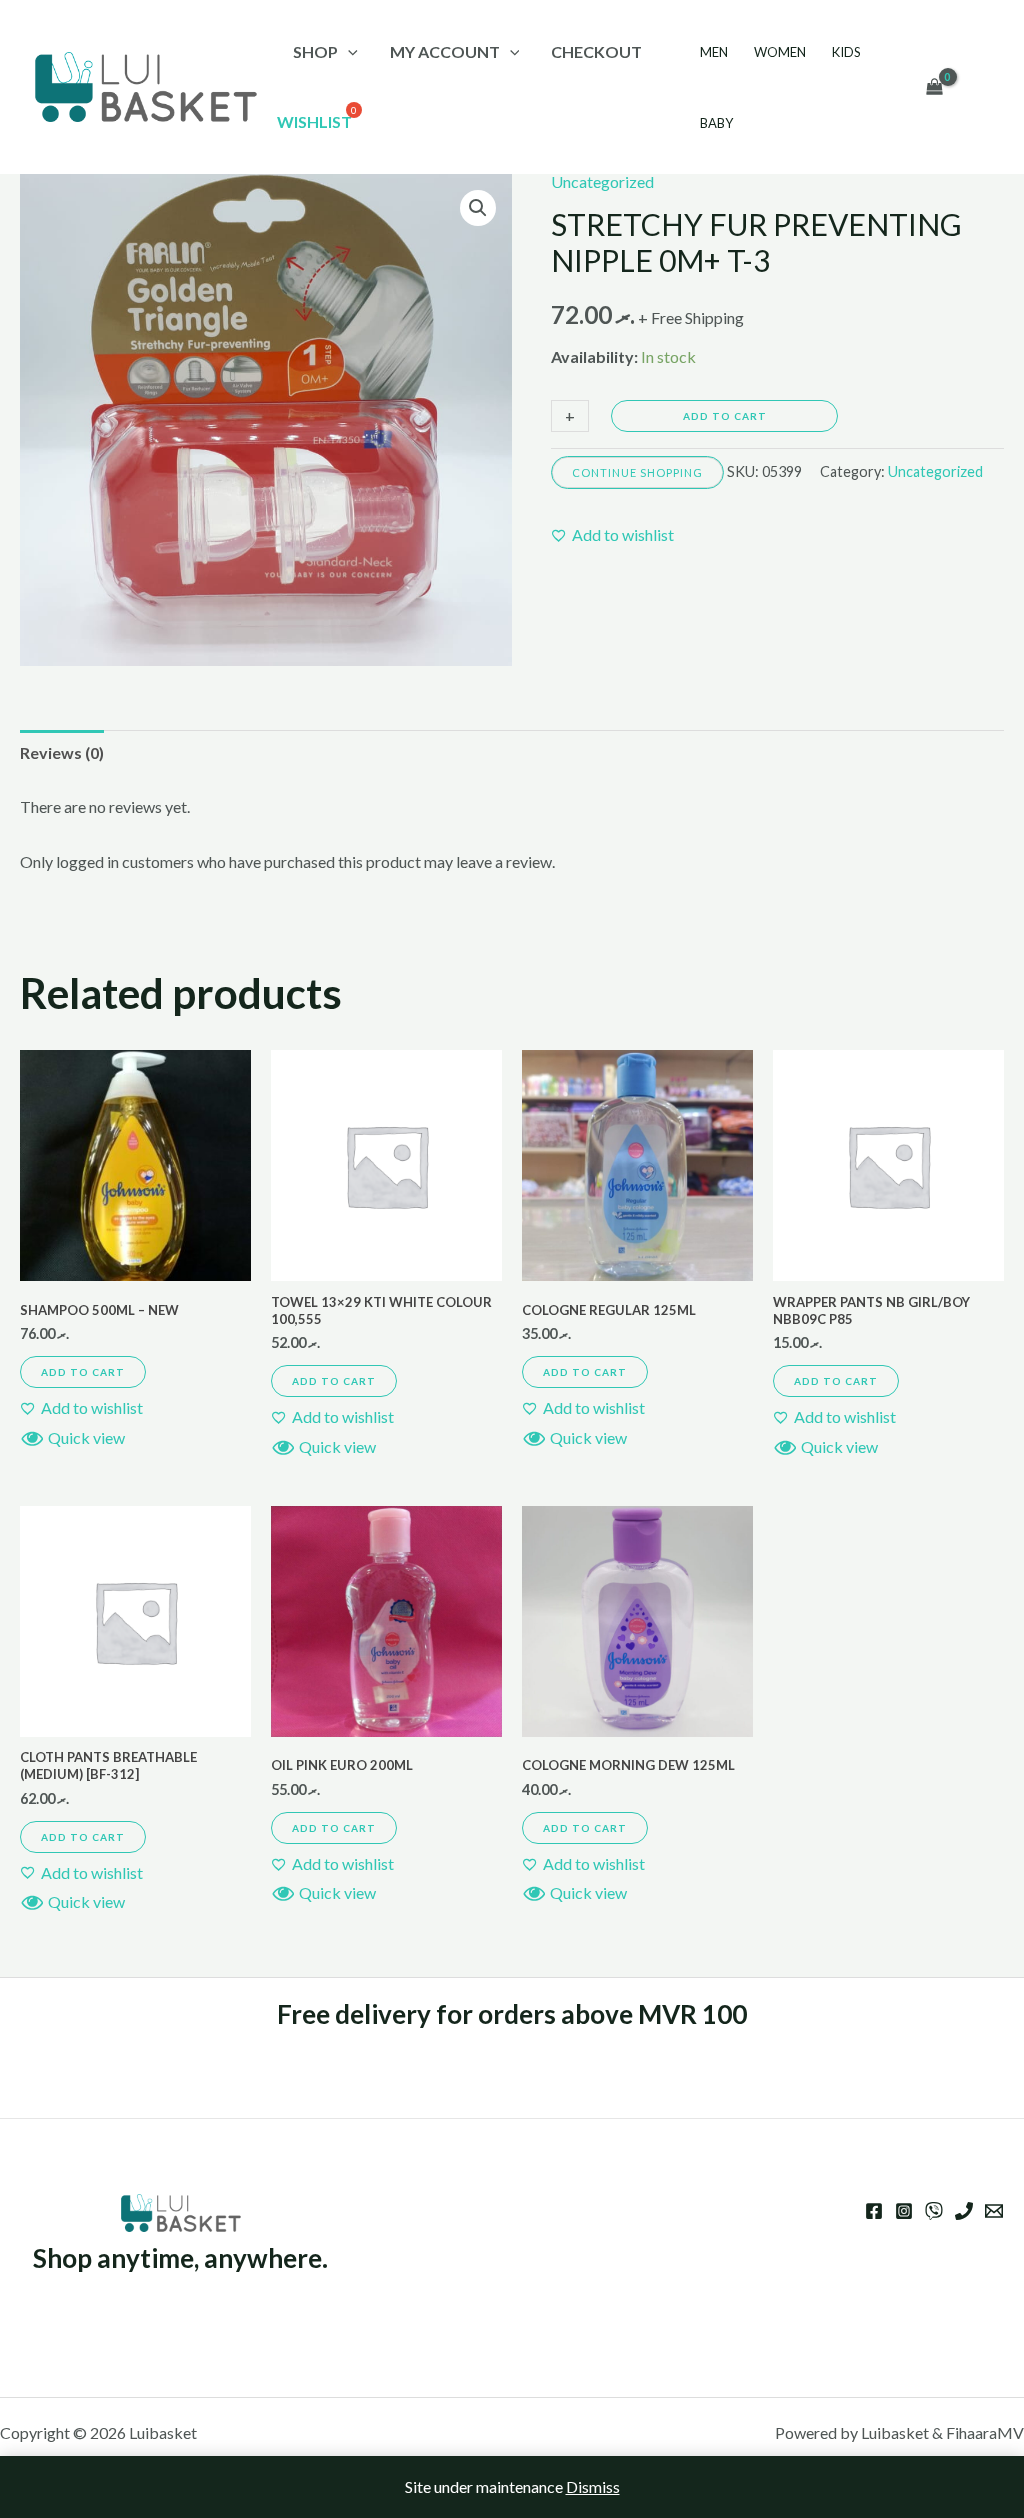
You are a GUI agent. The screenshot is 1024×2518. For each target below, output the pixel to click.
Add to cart (725, 416)
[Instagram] (904, 2211)
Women (780, 52)
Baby (716, 123)
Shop (315, 51)
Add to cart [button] (83, 1372)
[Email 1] (994, 2211)
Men (714, 52)
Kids (846, 52)
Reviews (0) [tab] (62, 752)
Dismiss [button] (593, 2486)
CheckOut (596, 51)
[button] (478, 208)
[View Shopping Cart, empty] (934, 87)
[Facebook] (874, 2211)
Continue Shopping (637, 472)
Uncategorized (602, 181)
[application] (348, 51)
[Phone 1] (964, 2211)
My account (445, 51)
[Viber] (934, 2211)
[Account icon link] (980, 87)
